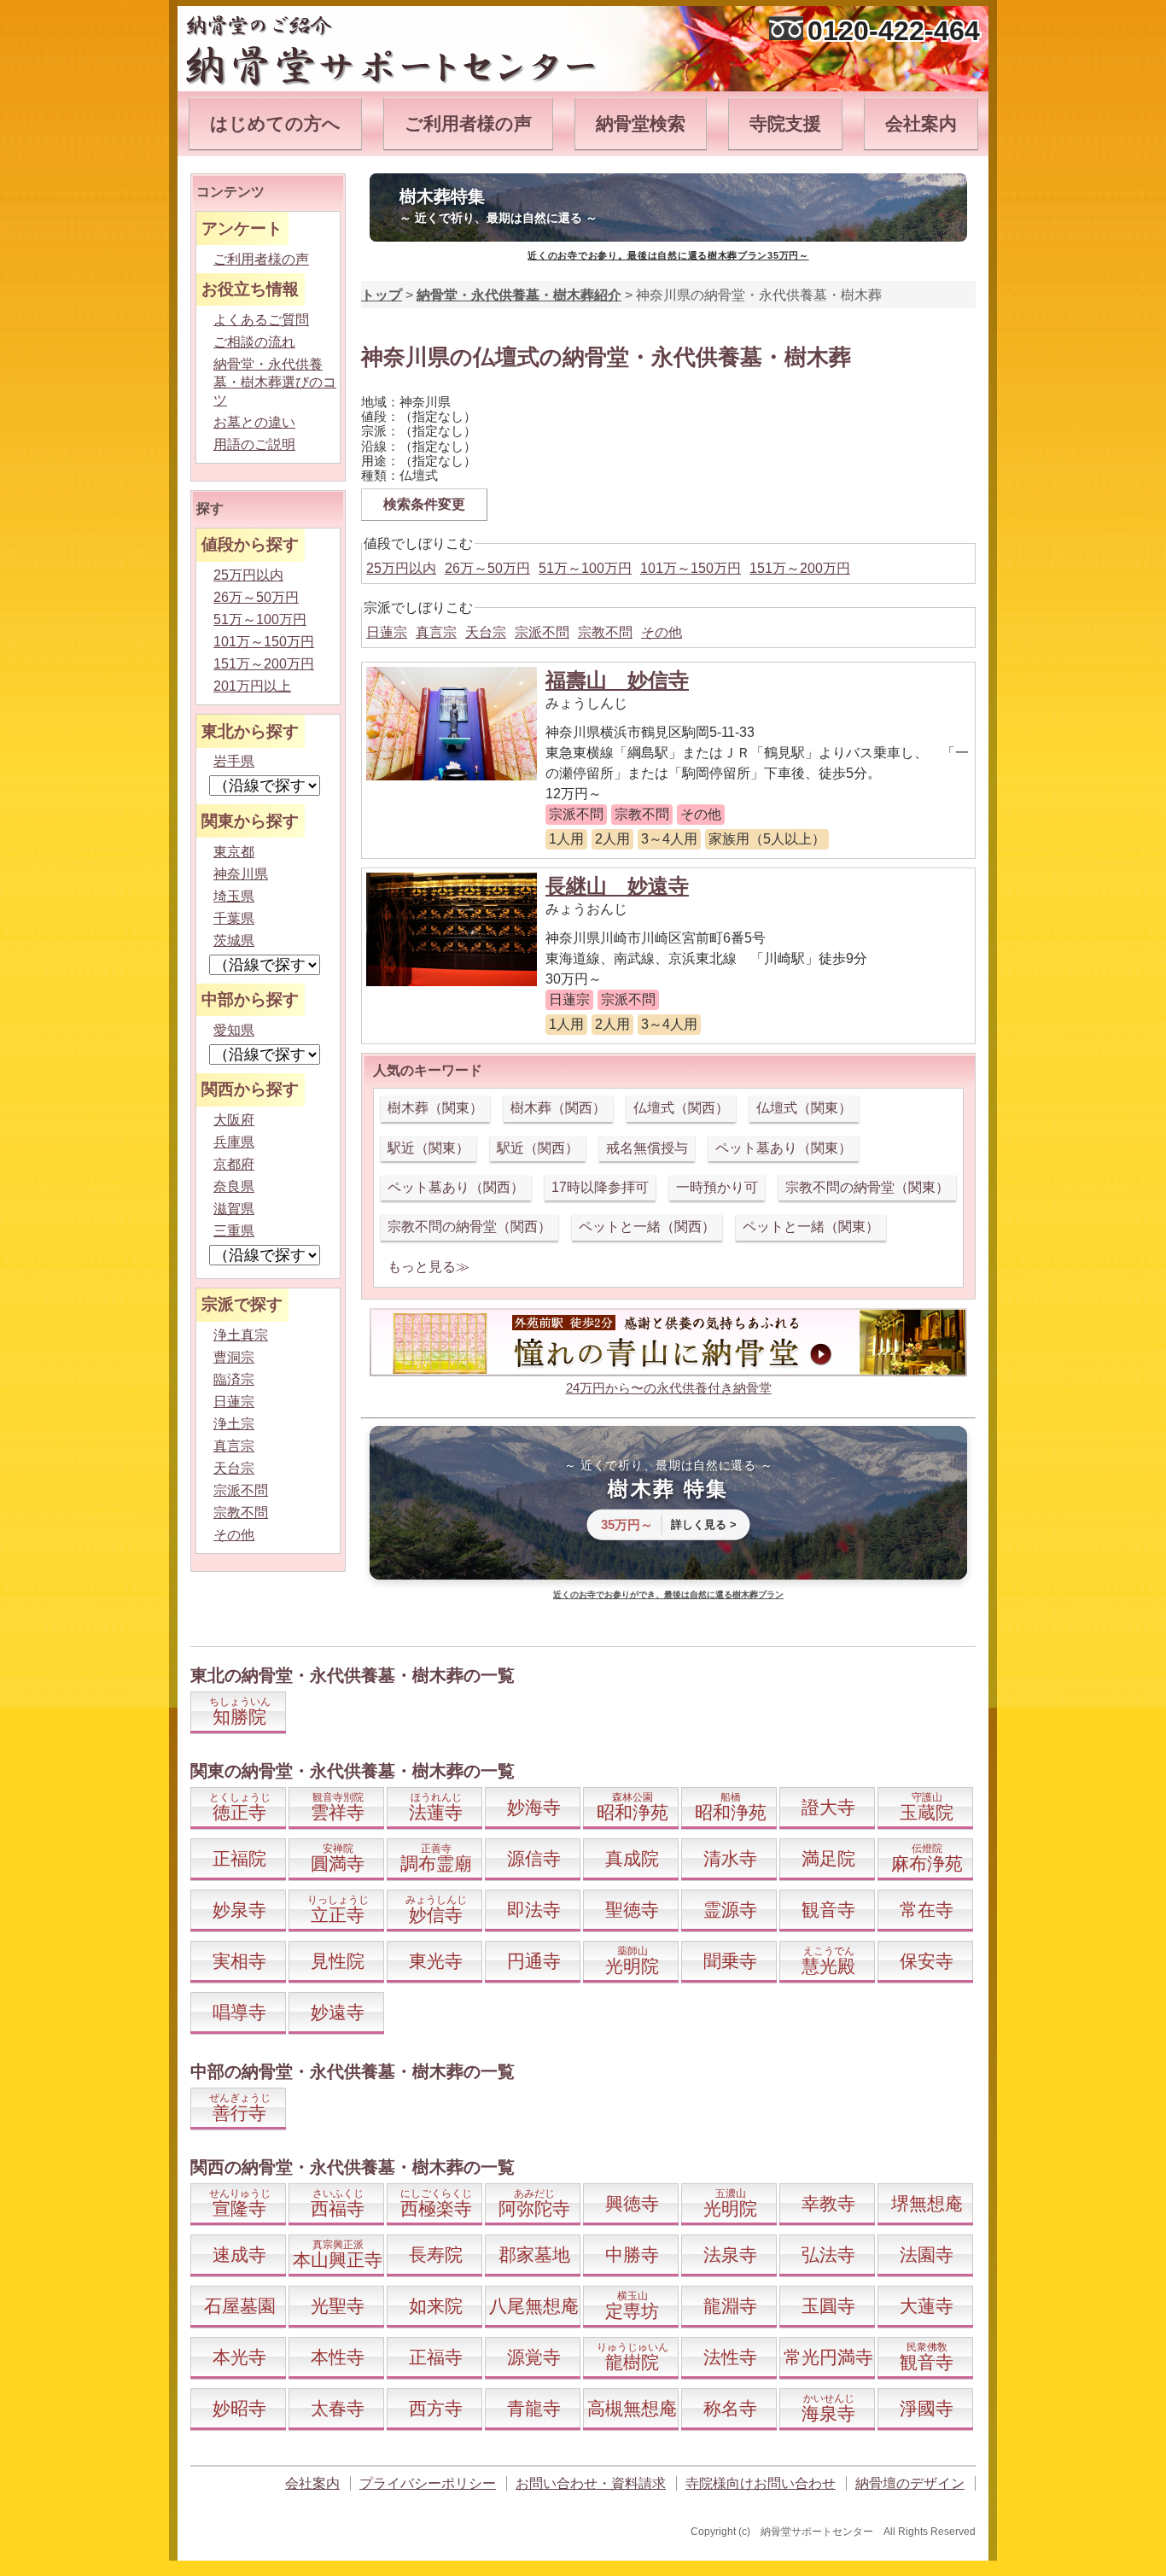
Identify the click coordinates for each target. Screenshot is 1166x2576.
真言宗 (436, 632)
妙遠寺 (338, 2012)
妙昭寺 (239, 2408)
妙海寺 (534, 1807)
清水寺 (730, 1858)
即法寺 (534, 1910)
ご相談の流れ (254, 342)
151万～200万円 (800, 568)
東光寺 (436, 1961)
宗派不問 (542, 632)
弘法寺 (828, 2255)
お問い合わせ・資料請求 (591, 2483)
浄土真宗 (241, 1335)
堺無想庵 (927, 2203)
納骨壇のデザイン (910, 2483)
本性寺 (338, 2357)
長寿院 (436, 2255)
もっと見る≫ (429, 1267)
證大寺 (828, 1807)
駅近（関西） (538, 1148)
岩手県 (234, 761)
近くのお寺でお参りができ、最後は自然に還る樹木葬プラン (668, 1595)
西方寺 (436, 2408)
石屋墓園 (240, 2306)
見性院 (338, 1961)
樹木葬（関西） (558, 1108)
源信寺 (534, 1858)
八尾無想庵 (534, 2306)
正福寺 (436, 2357)
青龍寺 (534, 2408)
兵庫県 (234, 1142)
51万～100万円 (585, 568)
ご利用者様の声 (468, 123)
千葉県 (234, 918)
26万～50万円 (487, 568)
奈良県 (234, 1186)
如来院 (436, 2306)
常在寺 (927, 1910)
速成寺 (239, 2255)
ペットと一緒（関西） (647, 1227)
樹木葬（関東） (435, 1108)
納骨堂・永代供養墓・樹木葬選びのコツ (275, 382)
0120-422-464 (894, 31)
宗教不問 (605, 632)
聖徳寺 (632, 1910)
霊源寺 (730, 1910)
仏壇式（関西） (681, 1108)
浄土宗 (234, 1424)
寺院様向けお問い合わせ (761, 2483)
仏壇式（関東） (804, 1108)
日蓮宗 (387, 632)
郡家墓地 (534, 2255)
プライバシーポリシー (428, 2483)
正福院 (239, 1858)
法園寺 (927, 2255)
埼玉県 (234, 896)
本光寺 (239, 2357)
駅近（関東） (429, 1148)
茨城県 (234, 940)
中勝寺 (632, 2255)
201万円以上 (252, 686)
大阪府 (234, 1120)
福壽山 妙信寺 (617, 680)
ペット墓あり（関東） (784, 1148)
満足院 (828, 1858)
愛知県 (234, 1030)
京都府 (234, 1164)
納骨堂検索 (641, 123)
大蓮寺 (927, 2306)
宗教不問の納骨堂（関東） (867, 1187)
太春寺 (338, 2408)
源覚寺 (534, 2357)
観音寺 (828, 1910)
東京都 (234, 852)
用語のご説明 (254, 444)
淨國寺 (927, 2408)
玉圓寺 (828, 2306)
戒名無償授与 (647, 1148)
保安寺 (927, 1961)
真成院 (632, 1858)
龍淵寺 (730, 2306)
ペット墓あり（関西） (456, 1187)
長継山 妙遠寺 (617, 886)
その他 (662, 632)
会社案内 (921, 123)
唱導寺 (239, 2012)
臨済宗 (234, 1379)
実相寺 (239, 1961)
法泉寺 (730, 2255)
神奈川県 (241, 874)
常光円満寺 (828, 2357)
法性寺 (730, 2357)
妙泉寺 (239, 1910)
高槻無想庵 (632, 2408)
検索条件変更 (424, 504)
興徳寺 (632, 2203)
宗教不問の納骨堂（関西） (469, 1227)
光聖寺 (338, 2306)
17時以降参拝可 (600, 1187)
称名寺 (730, 2408)
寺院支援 (785, 123)
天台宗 (486, 632)
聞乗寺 (730, 1961)
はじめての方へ (275, 123)
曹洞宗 (234, 1357)
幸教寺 (828, 2203)
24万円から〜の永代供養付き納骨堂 (669, 1388)
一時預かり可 (717, 1187)
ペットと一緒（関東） (811, 1227)
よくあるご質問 (261, 320)
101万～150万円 (691, 568)
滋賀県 (234, 1209)
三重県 (234, 1231)
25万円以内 (401, 568)
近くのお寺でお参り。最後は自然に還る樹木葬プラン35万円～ (668, 255)
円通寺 (534, 1961)
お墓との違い (254, 422)
